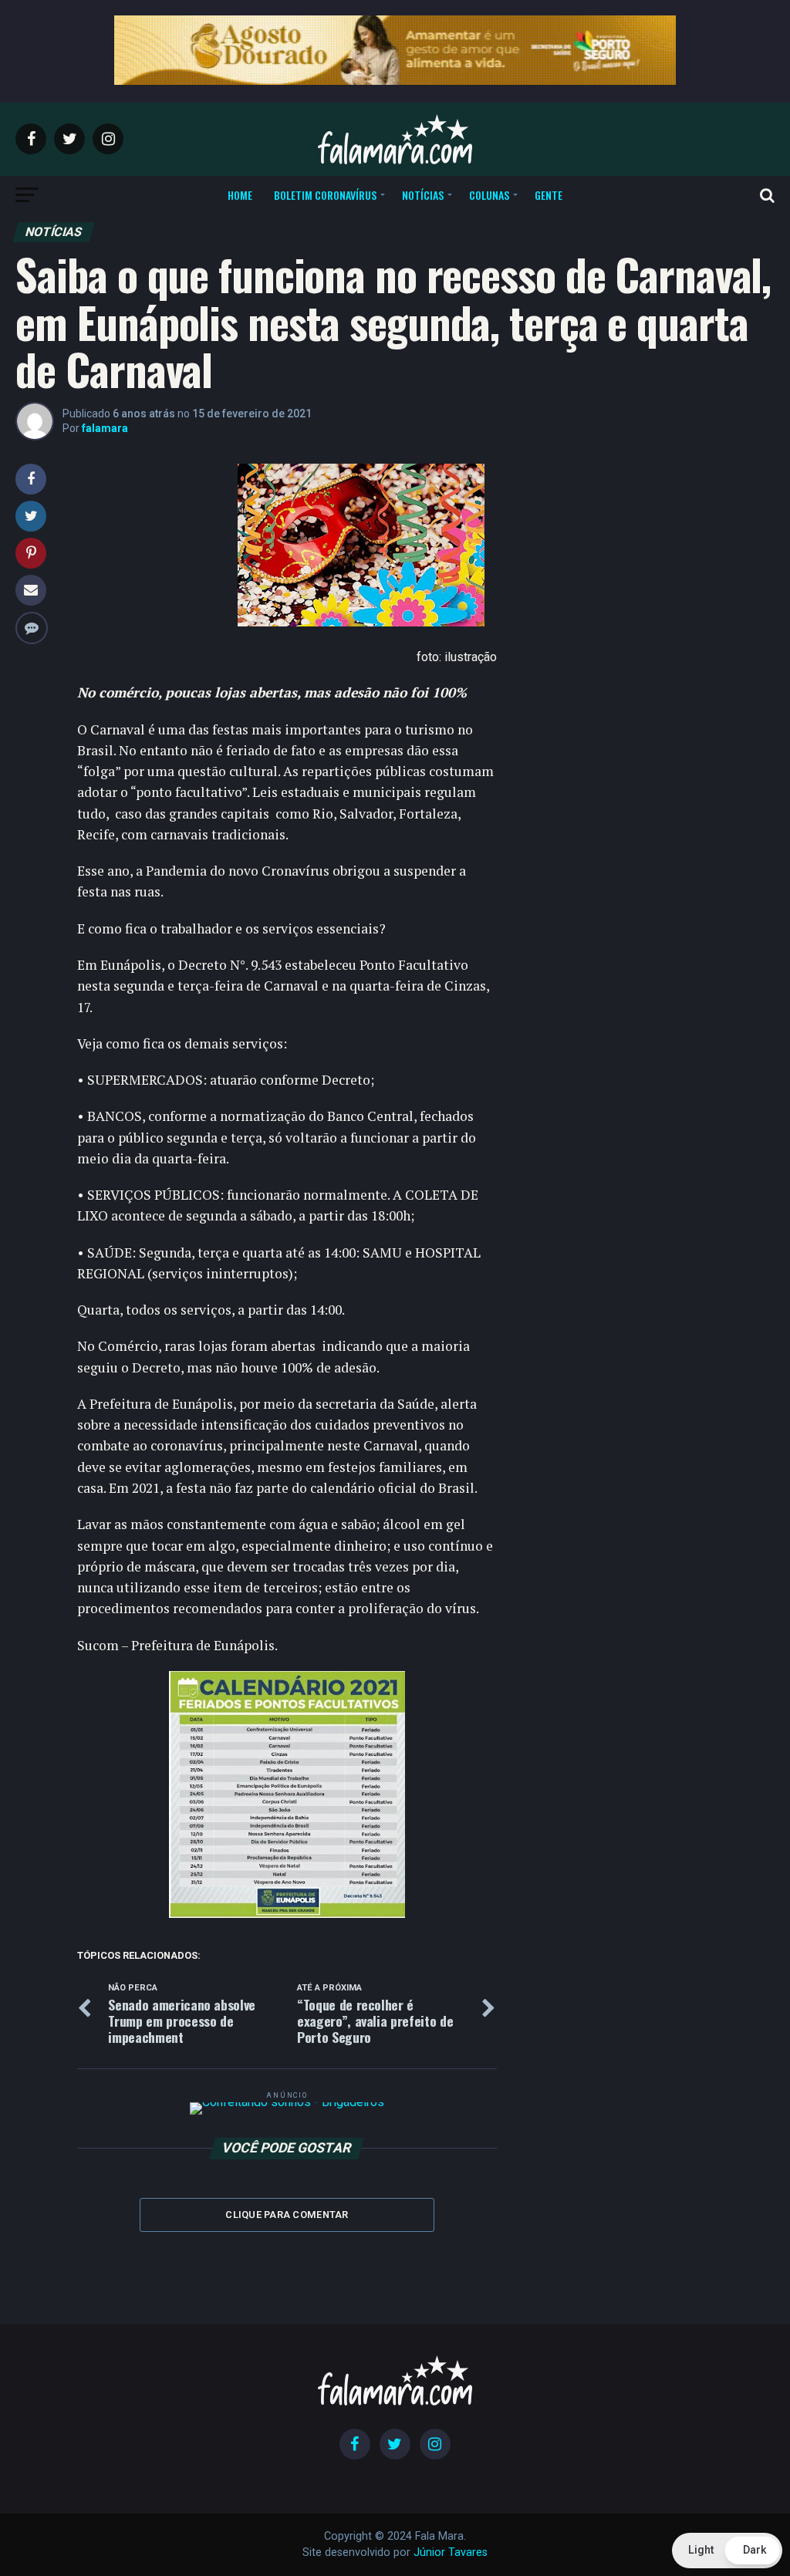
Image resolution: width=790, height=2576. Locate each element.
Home (240, 195)
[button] (727, 2551)
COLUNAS (489, 195)
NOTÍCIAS (423, 195)
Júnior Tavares (451, 2552)
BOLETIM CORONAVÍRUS (325, 195)
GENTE (549, 195)
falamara (105, 428)
